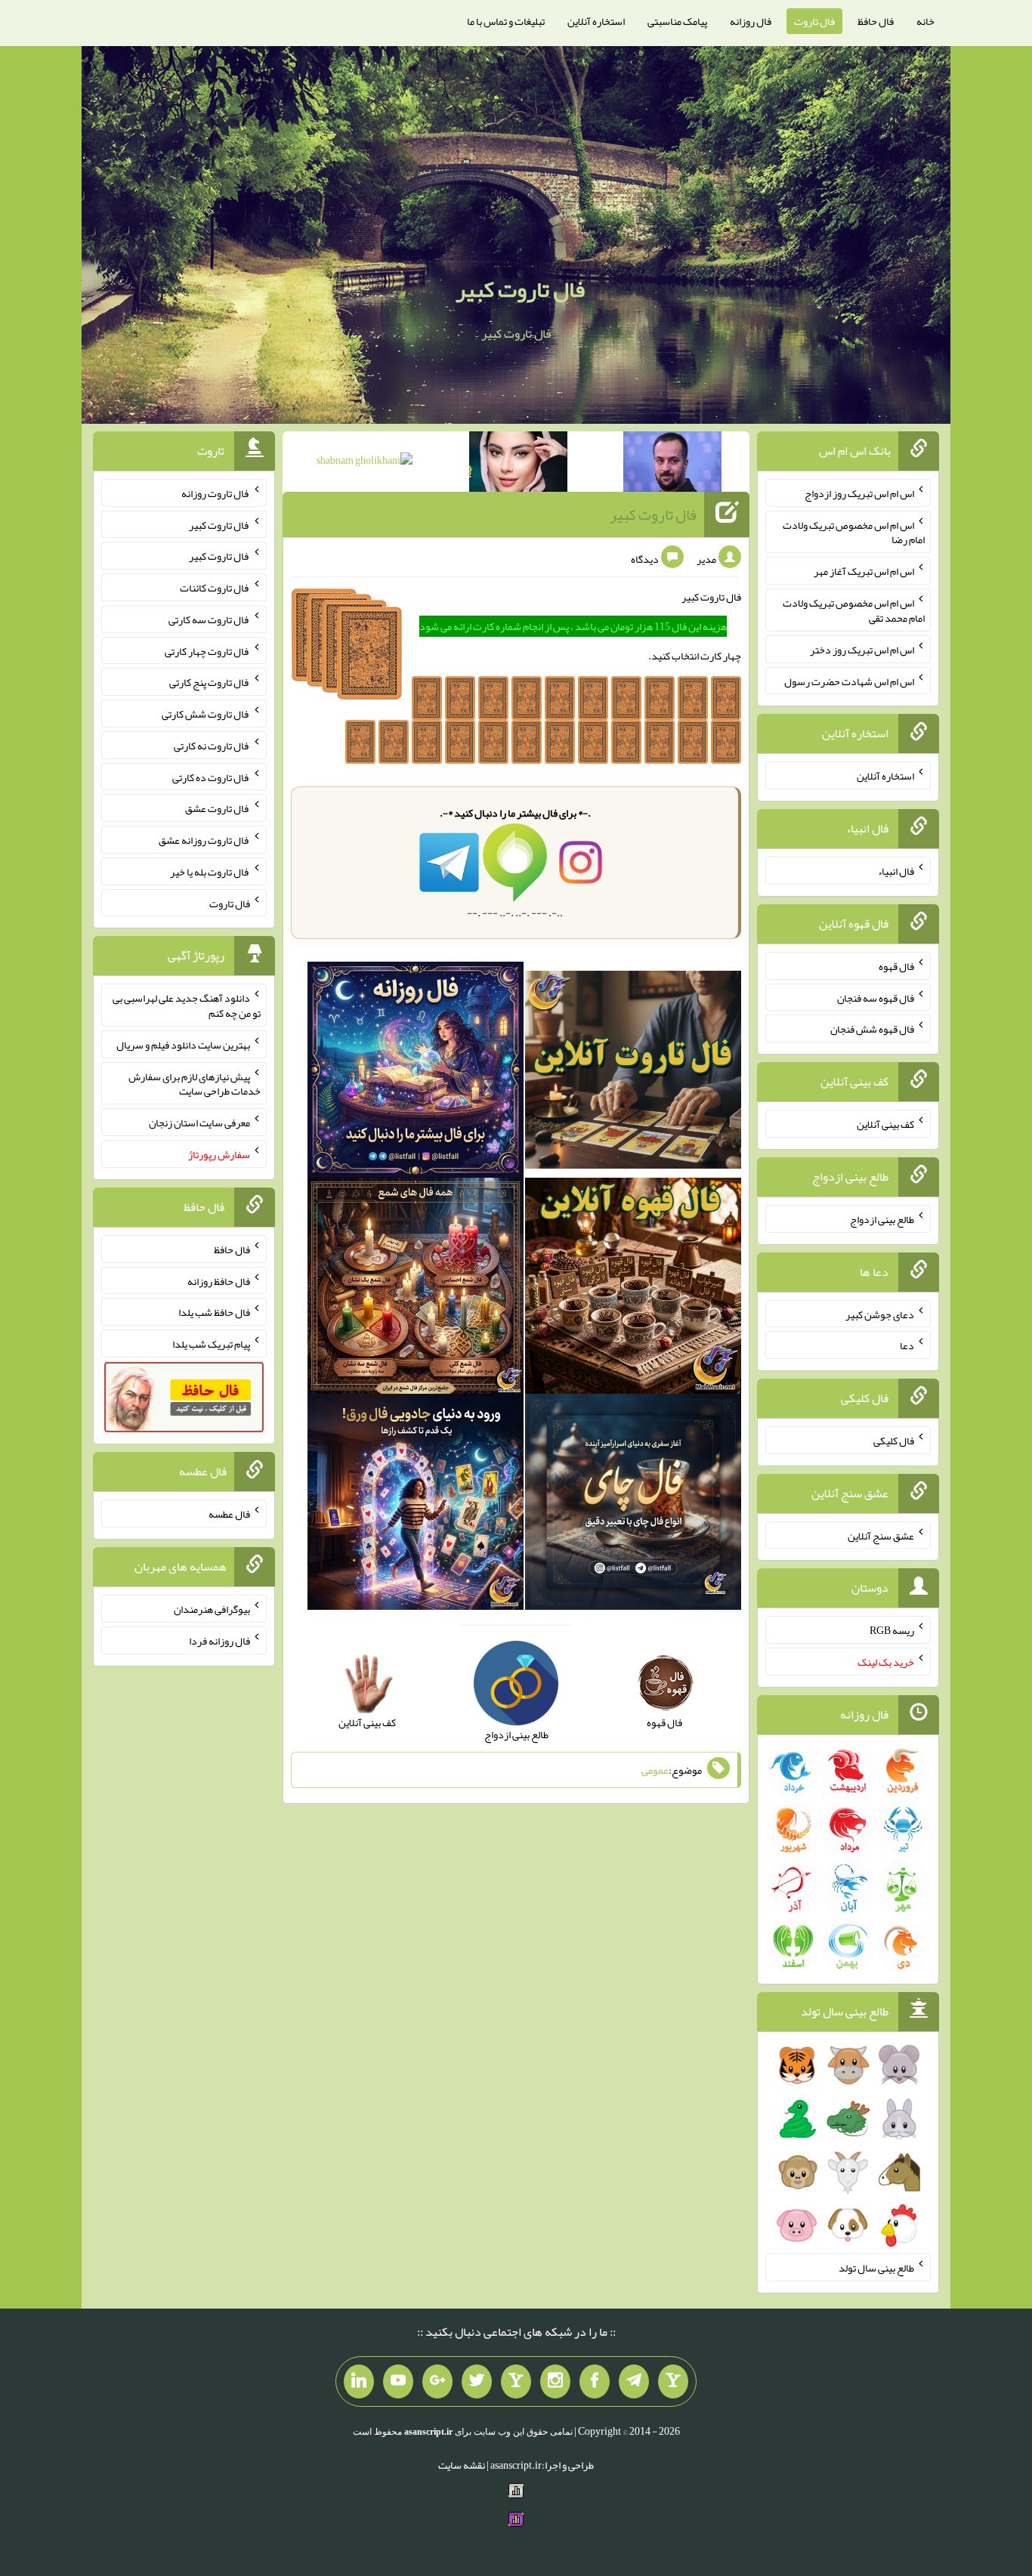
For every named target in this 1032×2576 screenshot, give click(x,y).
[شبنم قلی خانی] (365, 463)
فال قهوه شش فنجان (872, 1029)
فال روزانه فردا (219, 1641)
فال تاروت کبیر (520, 289)
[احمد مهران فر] (672, 465)
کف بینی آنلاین (885, 1124)
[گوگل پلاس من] (437, 2382)
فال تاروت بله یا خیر (210, 872)
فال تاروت (814, 21)
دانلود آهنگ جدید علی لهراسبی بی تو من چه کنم (187, 1005)
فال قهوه (896, 966)
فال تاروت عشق (218, 808)
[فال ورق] (416, 1505)
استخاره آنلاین (596, 21)
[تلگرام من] (634, 2382)
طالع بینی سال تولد (876, 2268)
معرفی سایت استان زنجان (199, 1123)
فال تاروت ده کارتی (211, 777)
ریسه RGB (892, 1630)
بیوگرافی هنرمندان (212, 1609)
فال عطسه (229, 1514)
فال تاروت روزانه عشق (204, 840)
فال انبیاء (896, 871)
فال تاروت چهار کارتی (207, 650)
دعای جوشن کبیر (880, 1314)
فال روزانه (751, 21)
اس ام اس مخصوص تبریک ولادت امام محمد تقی (854, 610)
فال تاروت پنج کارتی (210, 682)
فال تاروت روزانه (216, 493)
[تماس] (516, 2382)
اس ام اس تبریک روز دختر (862, 650)
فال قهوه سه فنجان (876, 997)
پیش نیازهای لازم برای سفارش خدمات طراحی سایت (195, 1083)
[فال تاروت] (633, 1073)
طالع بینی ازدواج (882, 1219)
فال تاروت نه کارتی (212, 746)
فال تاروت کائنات (215, 588)
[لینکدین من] (359, 2382)
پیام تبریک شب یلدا (211, 1344)
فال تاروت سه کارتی (209, 619)
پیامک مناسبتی (677, 21)
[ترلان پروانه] (518, 465)
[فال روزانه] (416, 1073)
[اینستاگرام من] (555, 2382)
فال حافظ (876, 21)
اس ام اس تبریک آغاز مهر (864, 571)
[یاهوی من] (673, 2382)
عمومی (655, 1770)
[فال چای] (633, 1505)
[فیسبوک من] (595, 2382)
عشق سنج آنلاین (881, 1535)
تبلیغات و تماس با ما (506, 21)
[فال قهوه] (633, 1289)
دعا (907, 1345)
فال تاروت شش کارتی (206, 714)
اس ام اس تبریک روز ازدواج (859, 493)
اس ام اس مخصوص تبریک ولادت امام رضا (854, 532)
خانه (925, 21)
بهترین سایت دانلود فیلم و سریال (183, 1045)
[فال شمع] (416, 1289)
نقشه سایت (462, 2465)
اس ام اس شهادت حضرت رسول (849, 681)
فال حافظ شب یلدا (214, 1312)
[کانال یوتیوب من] (398, 2382)
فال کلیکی (894, 1441)
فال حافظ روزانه (219, 1280)
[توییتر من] (477, 2382)
